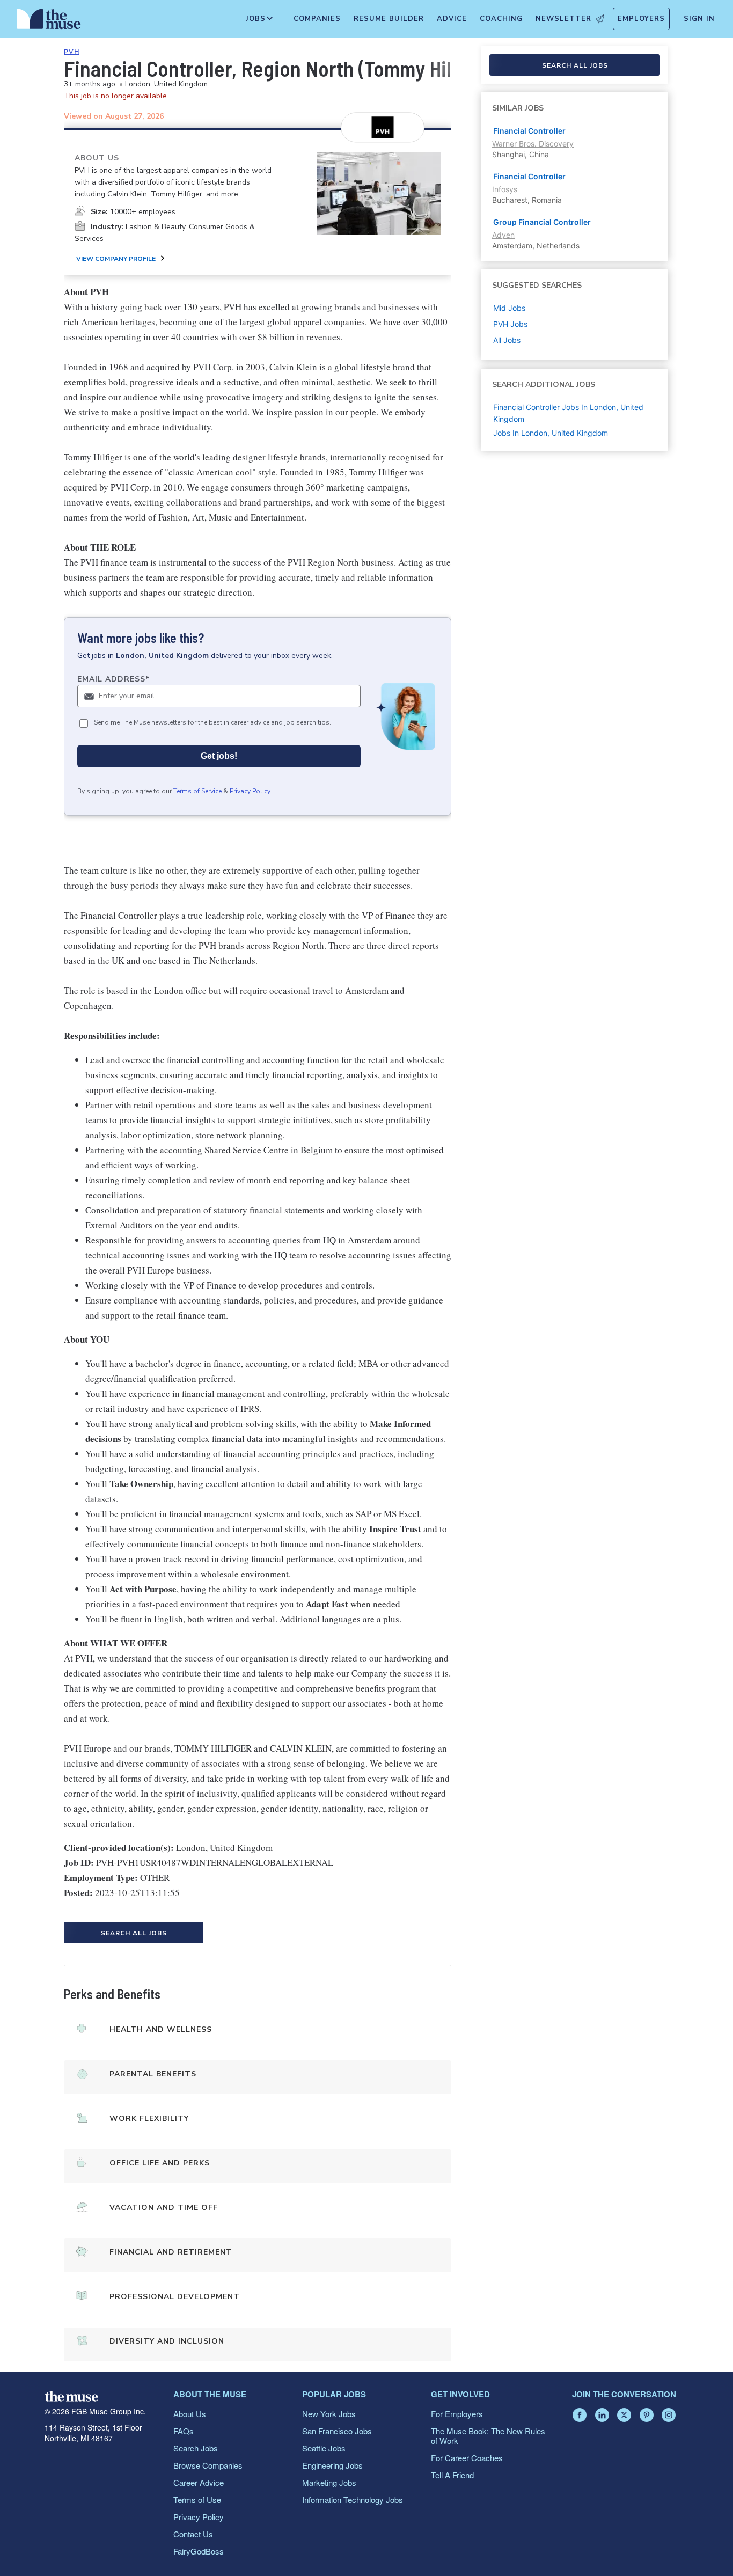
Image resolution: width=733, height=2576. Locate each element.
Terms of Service (197, 791)
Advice (452, 19)
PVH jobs (510, 324)
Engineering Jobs (332, 2465)
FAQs (184, 2431)
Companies (317, 19)
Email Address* (113, 679)
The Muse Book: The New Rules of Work (488, 2436)
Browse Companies (208, 2465)
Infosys (505, 189)
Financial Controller (529, 131)
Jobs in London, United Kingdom (551, 433)
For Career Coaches (467, 2458)
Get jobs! (219, 756)
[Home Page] (49, 21)
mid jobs (509, 308)
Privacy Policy (250, 791)
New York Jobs (329, 2414)
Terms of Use (197, 2500)
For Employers (457, 2414)
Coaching (501, 19)
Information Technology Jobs (353, 2500)
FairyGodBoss (199, 2551)
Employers (641, 19)
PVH (72, 52)
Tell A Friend (452, 2475)
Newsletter (563, 19)
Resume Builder (389, 19)
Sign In (699, 19)
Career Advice (199, 2482)
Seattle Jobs (324, 2448)
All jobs (507, 340)
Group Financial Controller (542, 222)
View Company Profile (116, 259)
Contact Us (193, 2534)
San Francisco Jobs (337, 2431)
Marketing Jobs (329, 2482)
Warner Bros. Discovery (533, 144)
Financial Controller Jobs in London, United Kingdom (568, 413)
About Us (190, 2414)
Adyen (503, 235)
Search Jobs (196, 2448)
